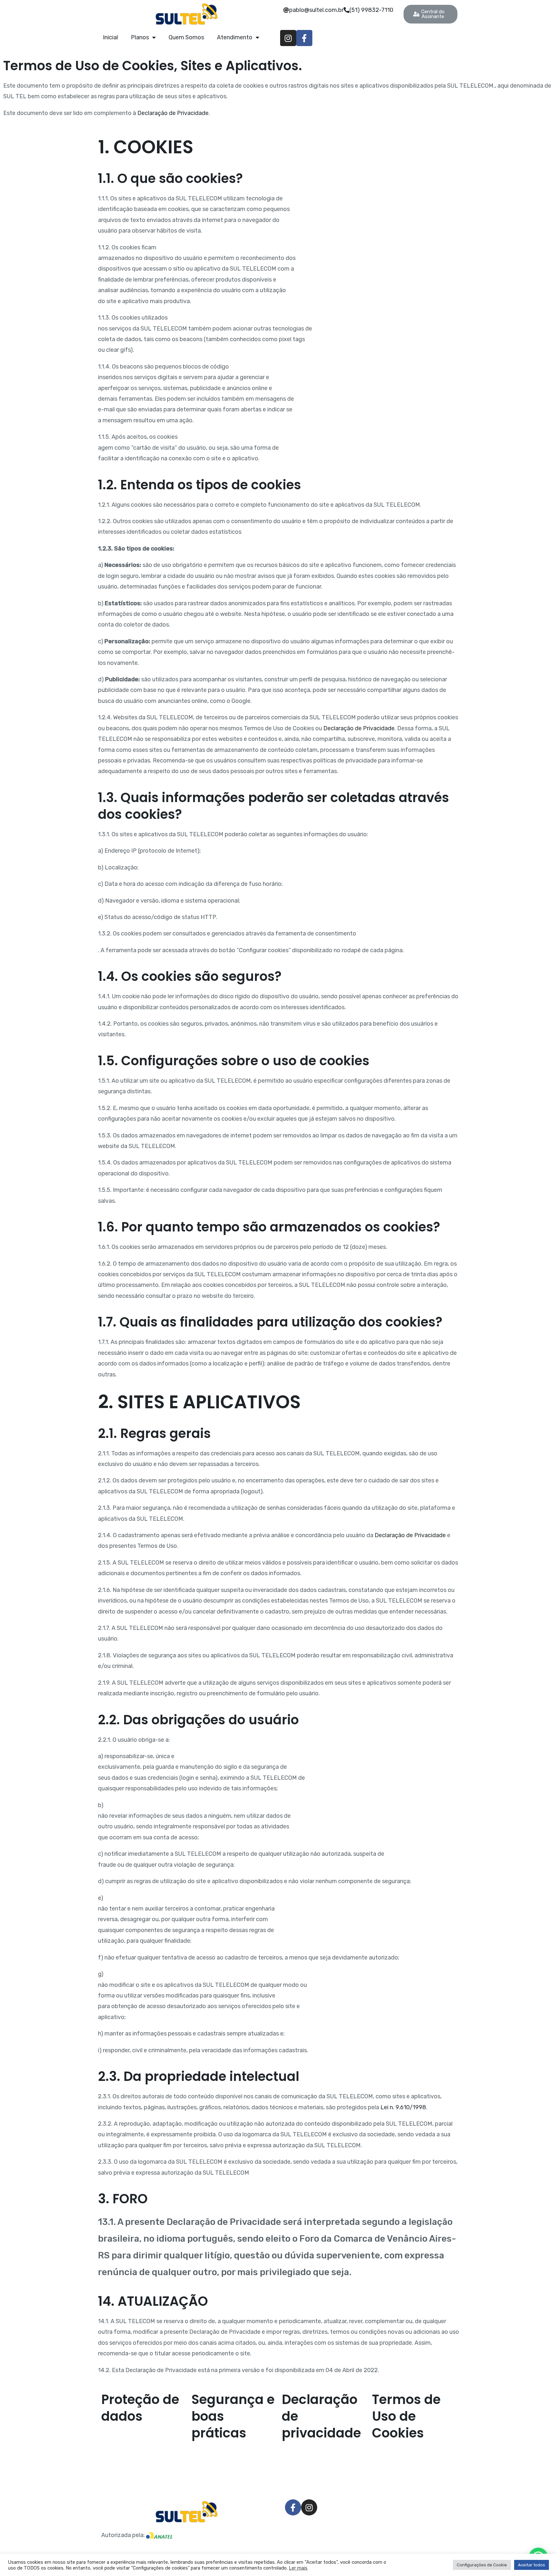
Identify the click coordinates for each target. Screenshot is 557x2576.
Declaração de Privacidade (173, 113)
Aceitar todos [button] (532, 2565)
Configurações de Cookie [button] (482, 2565)
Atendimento (235, 37)
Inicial (110, 37)
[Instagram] (288, 38)
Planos (140, 37)
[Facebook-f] (304, 38)
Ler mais (298, 2568)
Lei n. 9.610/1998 (403, 2107)
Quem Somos (186, 37)
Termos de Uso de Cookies (406, 2416)
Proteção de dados (140, 2408)
